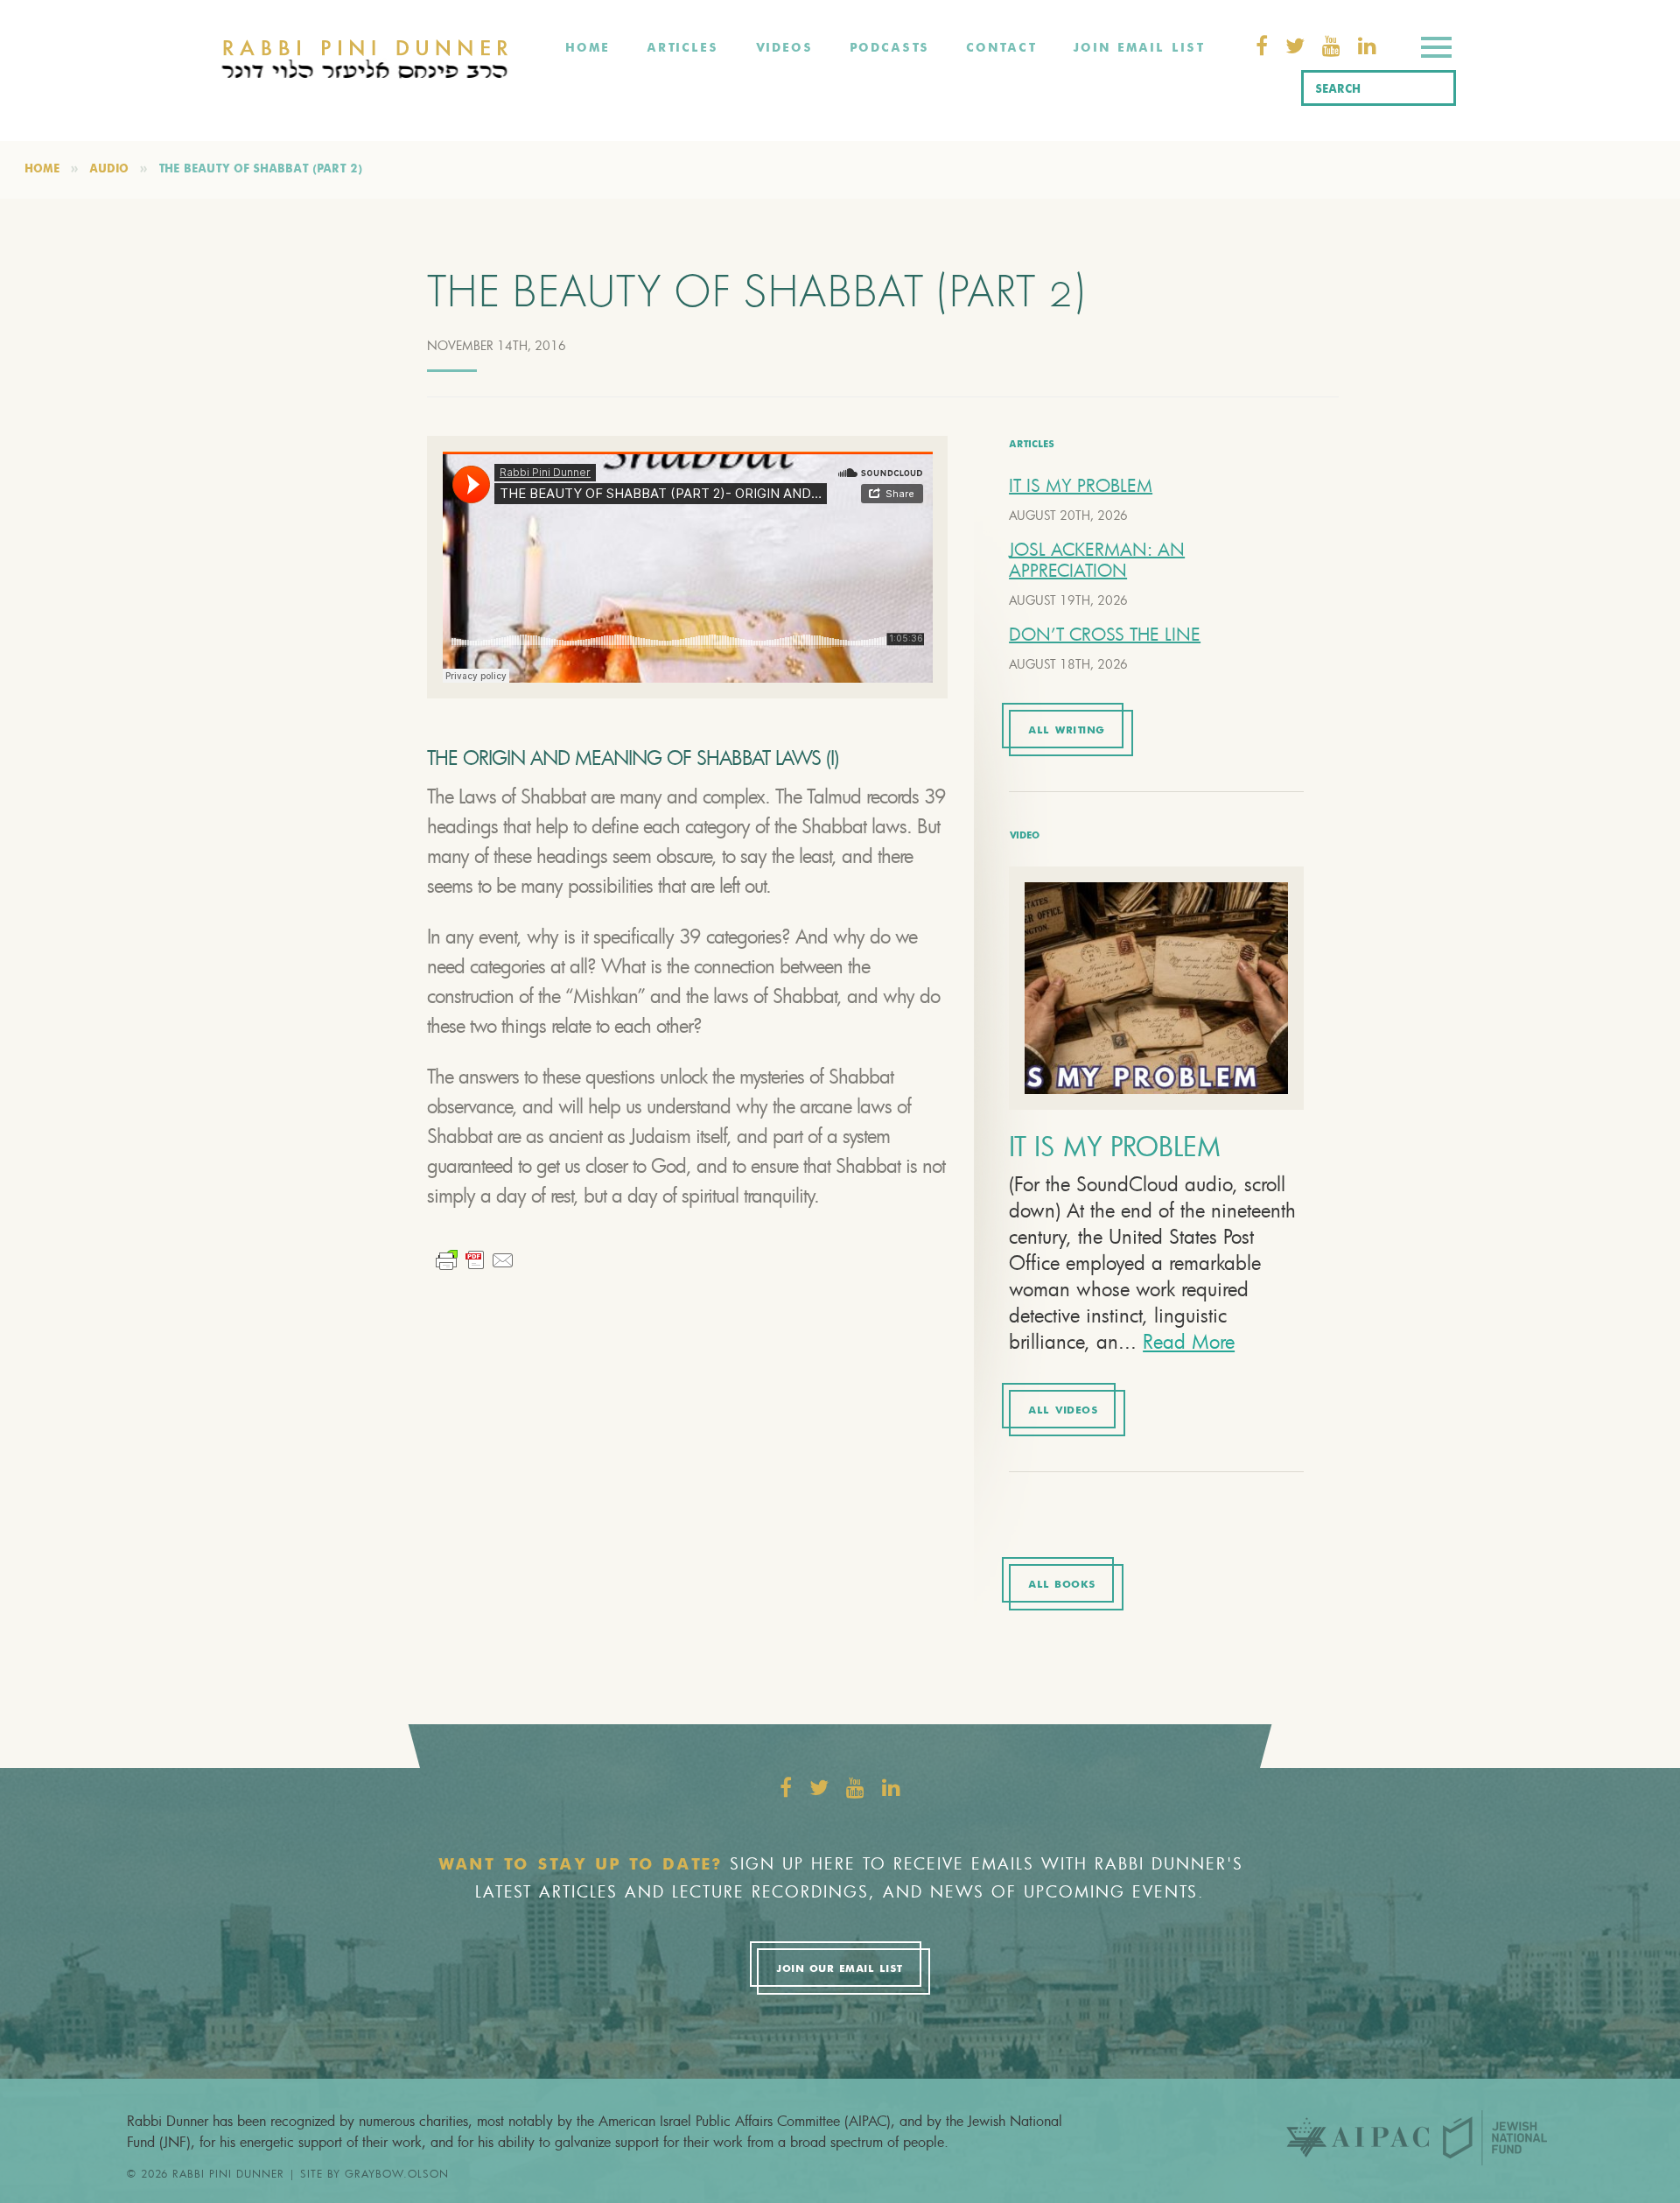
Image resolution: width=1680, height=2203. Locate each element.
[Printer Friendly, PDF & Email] (475, 1258)
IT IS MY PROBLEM (1081, 485)
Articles (682, 48)
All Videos (1063, 1411)
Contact (1001, 48)
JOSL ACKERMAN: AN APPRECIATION (1097, 560)
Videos (784, 48)
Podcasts (889, 48)
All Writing (1067, 731)
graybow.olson (397, 2173)
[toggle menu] (1436, 50)
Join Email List (1138, 48)
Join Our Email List (839, 1969)
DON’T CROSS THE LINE (1105, 634)
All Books (1062, 1585)
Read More (1189, 1341)
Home (588, 48)
